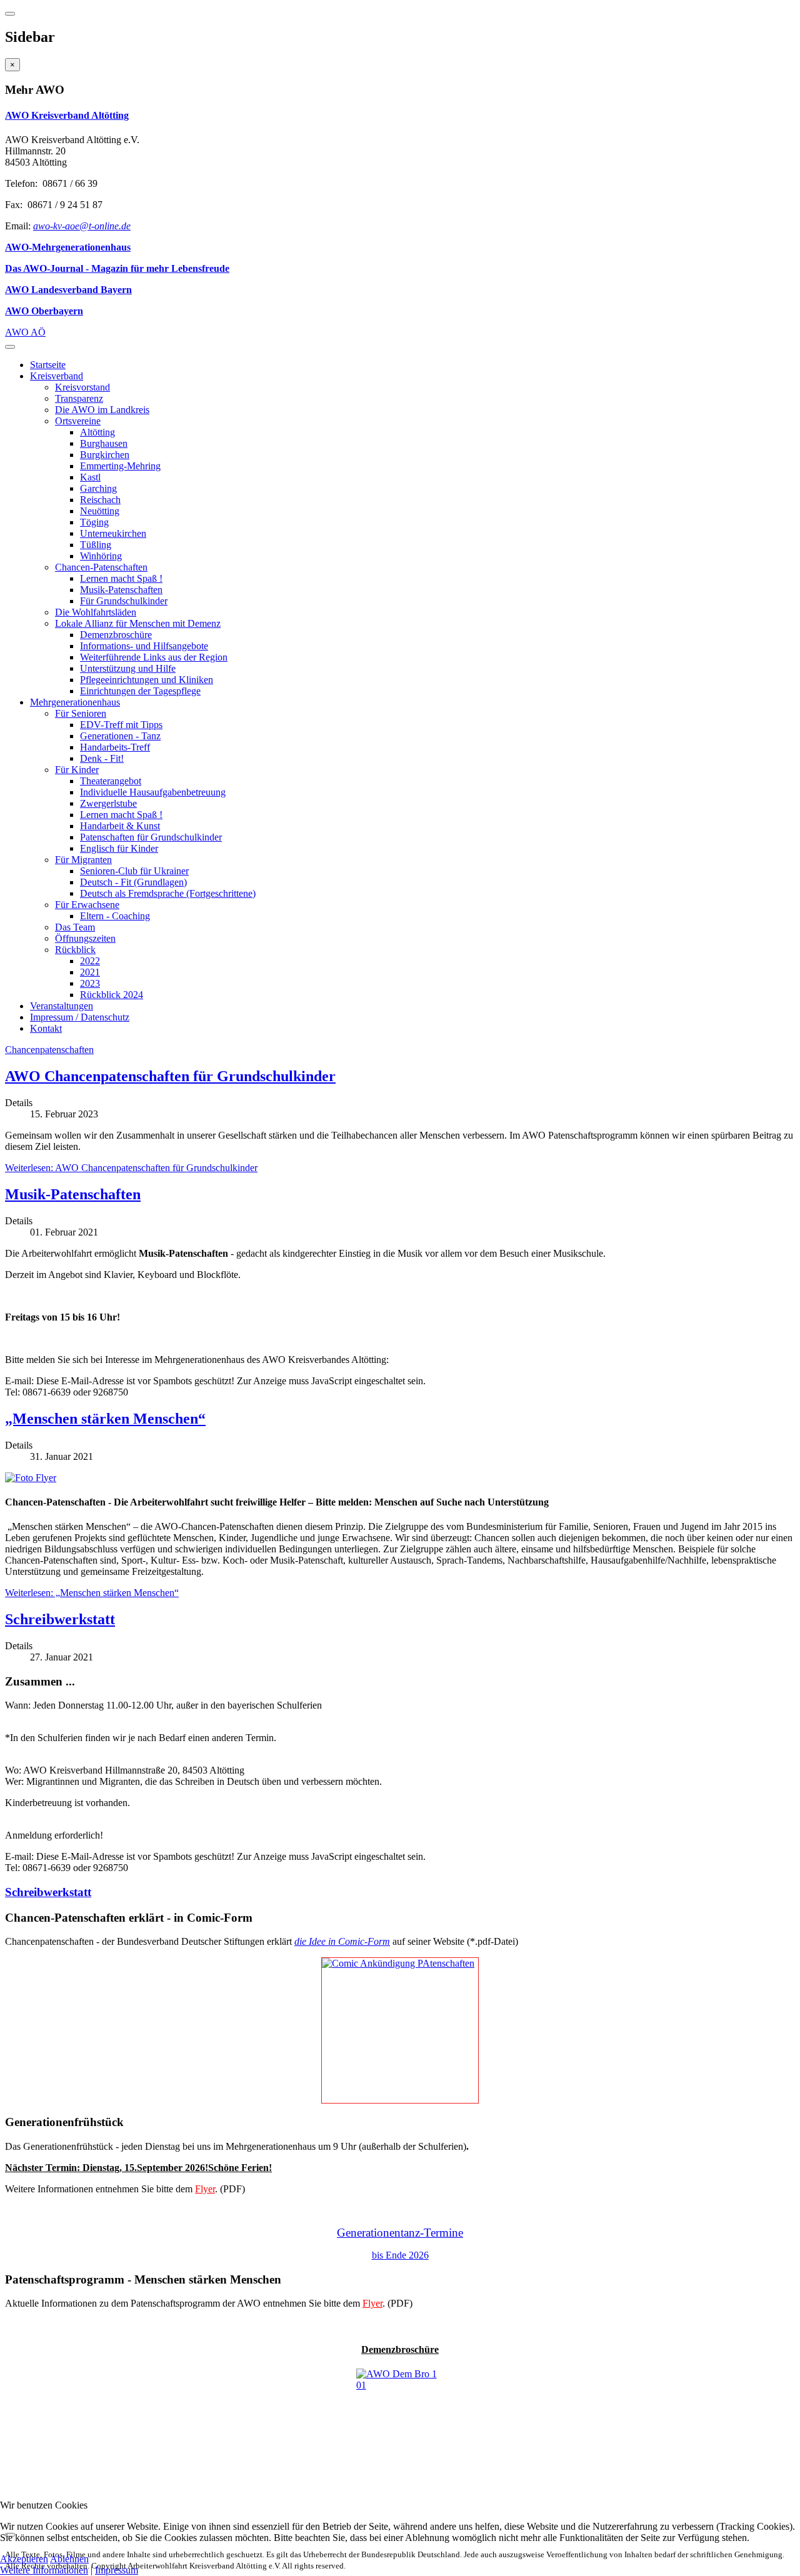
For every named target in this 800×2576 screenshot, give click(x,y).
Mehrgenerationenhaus (75, 702)
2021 (90, 972)
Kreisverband (57, 376)
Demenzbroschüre (116, 635)
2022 (90, 961)
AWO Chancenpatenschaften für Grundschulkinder (170, 1076)
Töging (94, 522)
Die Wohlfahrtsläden (96, 612)
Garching (98, 488)
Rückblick (75, 950)
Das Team (75, 927)
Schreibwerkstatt (60, 1619)
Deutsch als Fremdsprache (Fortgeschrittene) (168, 893)
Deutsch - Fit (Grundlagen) (133, 882)
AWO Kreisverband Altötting (67, 115)
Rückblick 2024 (112, 995)
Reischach (100, 500)
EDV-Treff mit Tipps (121, 725)
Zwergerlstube (108, 803)
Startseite (48, 365)
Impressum (117, 2570)
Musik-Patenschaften (121, 590)
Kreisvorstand (82, 387)
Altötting (97, 432)
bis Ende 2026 (400, 2255)
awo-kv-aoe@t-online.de (82, 226)
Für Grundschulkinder (124, 601)
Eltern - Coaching (115, 916)
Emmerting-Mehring (120, 466)
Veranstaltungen (62, 1006)
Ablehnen (69, 2559)
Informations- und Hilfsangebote (144, 646)
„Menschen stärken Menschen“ (105, 1419)
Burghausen (104, 443)
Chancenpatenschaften (49, 1050)
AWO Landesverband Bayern (68, 290)
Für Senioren (81, 713)
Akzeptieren (24, 2559)
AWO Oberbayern (44, 311)
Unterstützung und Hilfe (128, 668)
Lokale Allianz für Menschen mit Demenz (138, 623)
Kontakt (46, 1028)
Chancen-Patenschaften (101, 567)
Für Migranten (83, 860)
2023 (90, 983)
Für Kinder (77, 770)
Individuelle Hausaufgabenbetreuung (153, 792)
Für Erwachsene (87, 905)
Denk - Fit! (102, 758)
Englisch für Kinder (119, 848)
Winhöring (101, 556)
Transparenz (79, 398)
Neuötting (100, 511)
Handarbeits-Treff (115, 747)
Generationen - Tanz (120, 736)
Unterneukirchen (113, 533)
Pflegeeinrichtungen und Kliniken (147, 680)
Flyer (205, 2189)
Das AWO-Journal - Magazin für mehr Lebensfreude (117, 268)
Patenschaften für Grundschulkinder (151, 837)
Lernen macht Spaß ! (121, 578)
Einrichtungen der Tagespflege (140, 691)
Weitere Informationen (44, 2570)
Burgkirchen (105, 455)
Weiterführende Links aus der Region (154, 657)
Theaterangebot (111, 781)
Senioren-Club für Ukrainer (134, 871)
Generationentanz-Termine (400, 2233)
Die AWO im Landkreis (102, 410)
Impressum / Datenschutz (80, 1017)
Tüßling (96, 545)
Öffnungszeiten (85, 938)
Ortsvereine (78, 421)
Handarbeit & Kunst (120, 826)
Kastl (90, 477)
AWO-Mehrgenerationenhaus (68, 247)
